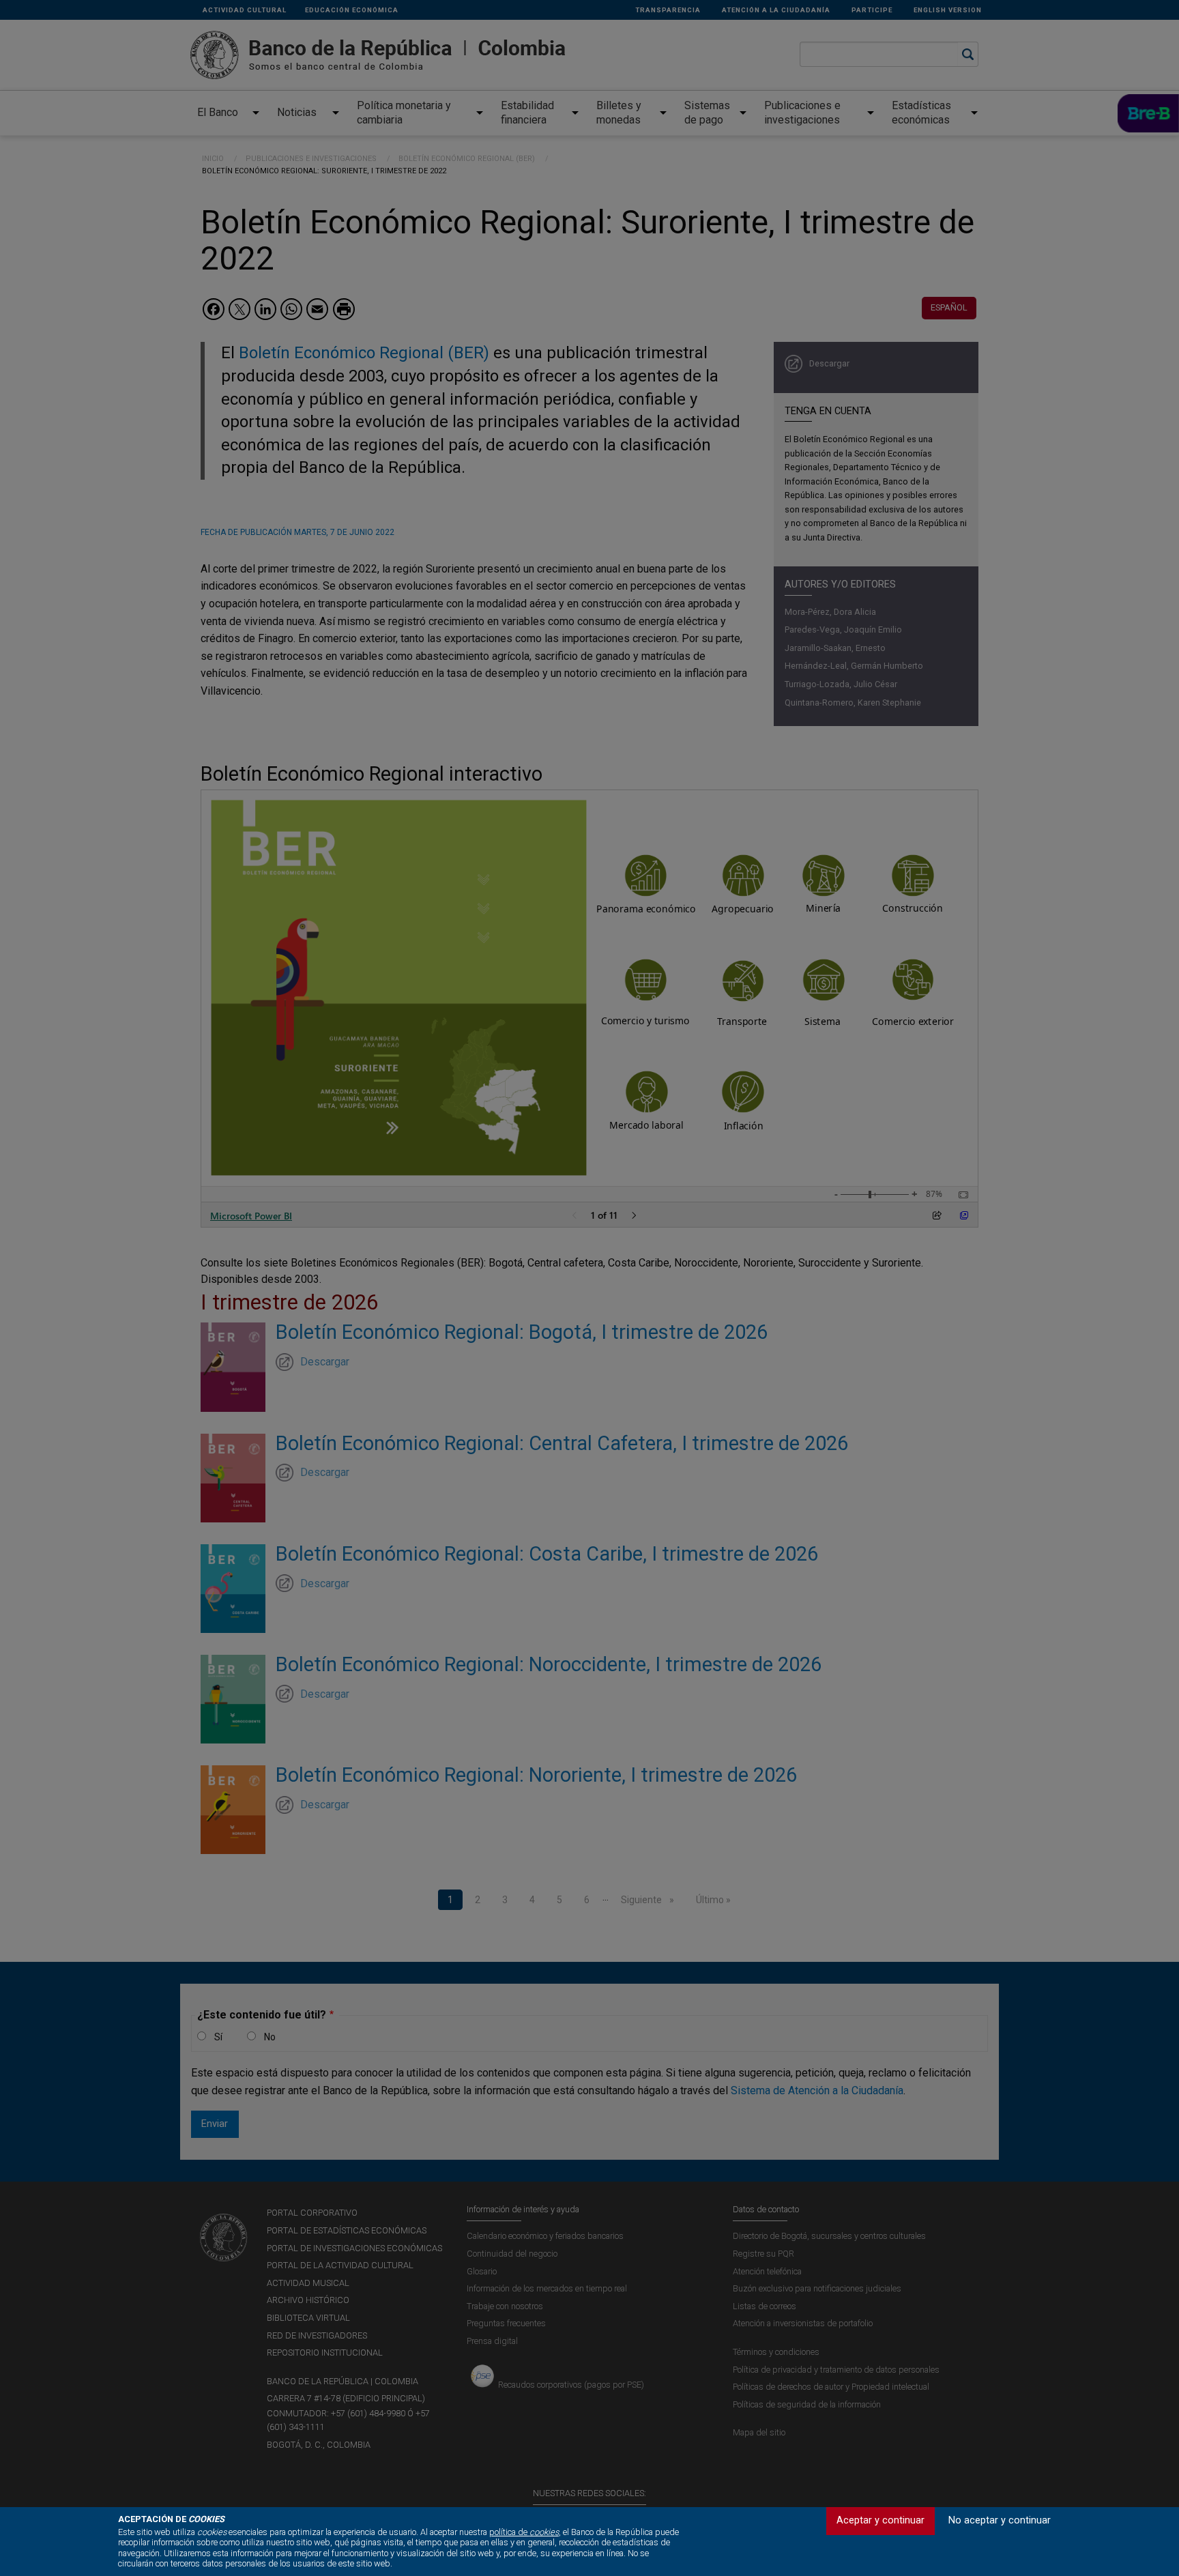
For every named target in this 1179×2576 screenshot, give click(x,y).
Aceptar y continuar (880, 2520)
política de (524, 2532)
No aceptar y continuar (1000, 2520)
